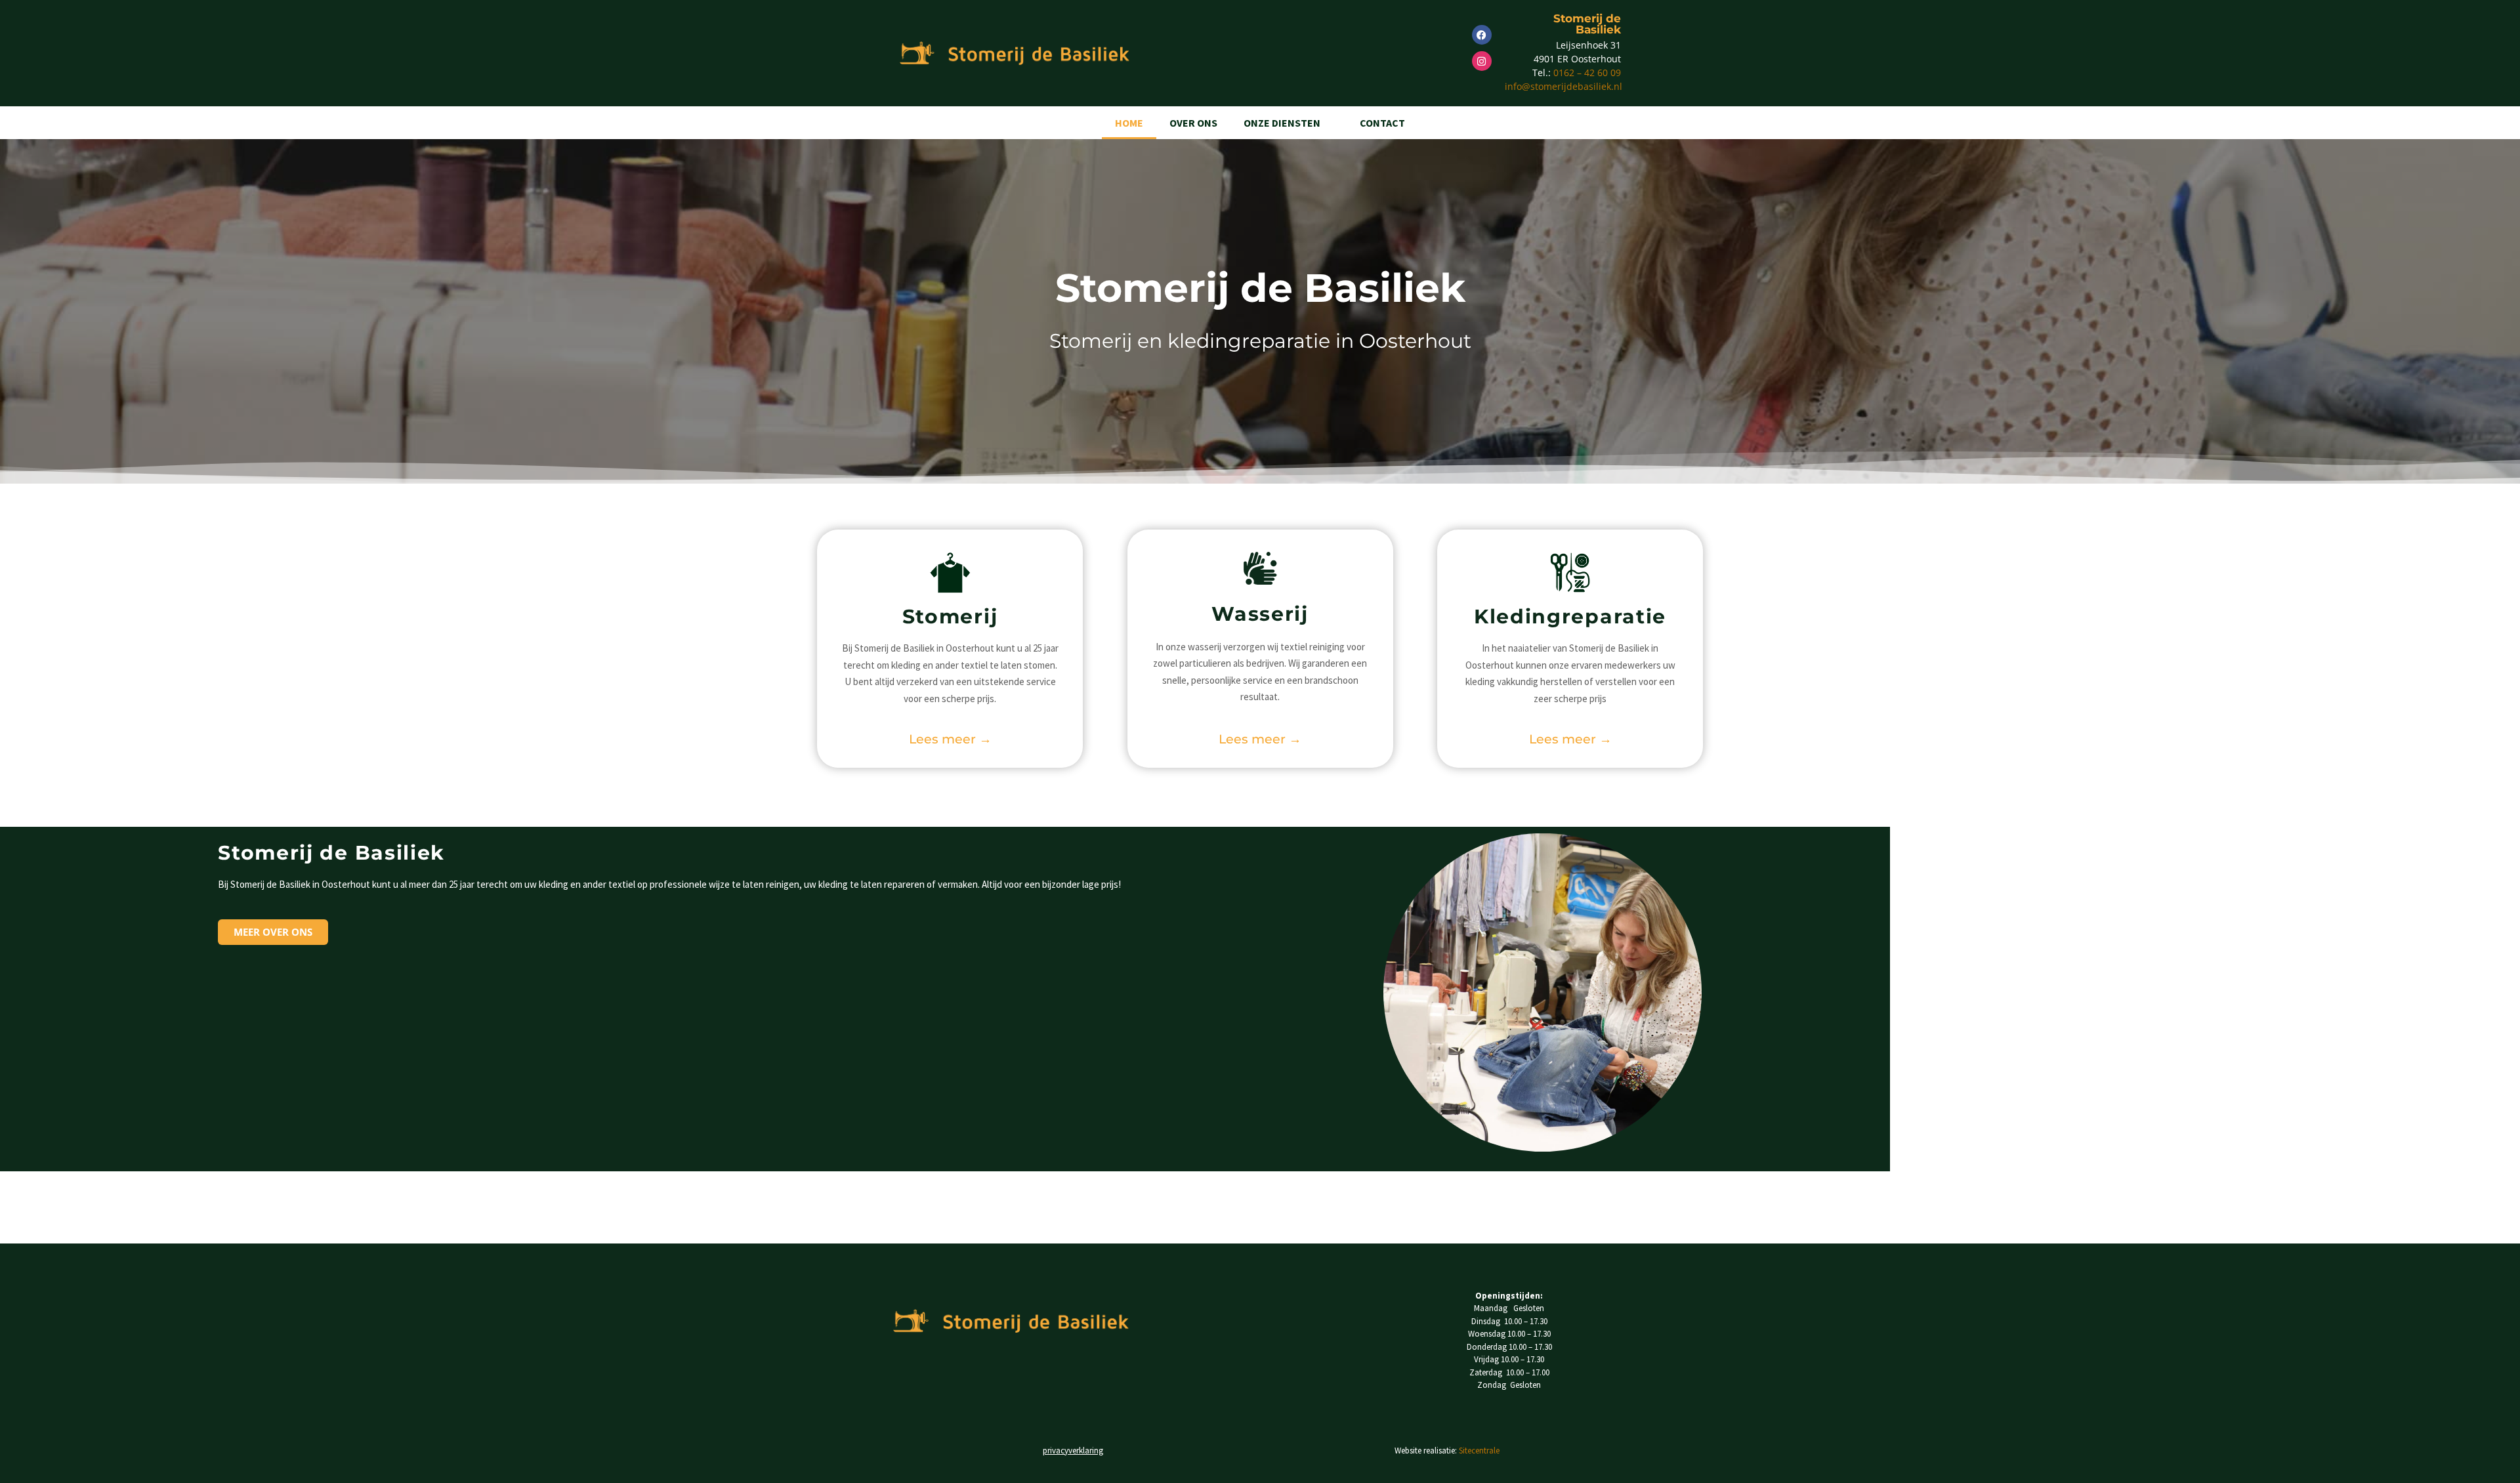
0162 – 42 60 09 (1586, 73)
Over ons (1193, 123)
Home (1129, 123)
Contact (1382, 123)
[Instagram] (1482, 61)
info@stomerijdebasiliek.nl (1564, 86)
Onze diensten (1282, 123)
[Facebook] (1482, 35)
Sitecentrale (1479, 1451)
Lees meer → (950, 739)
